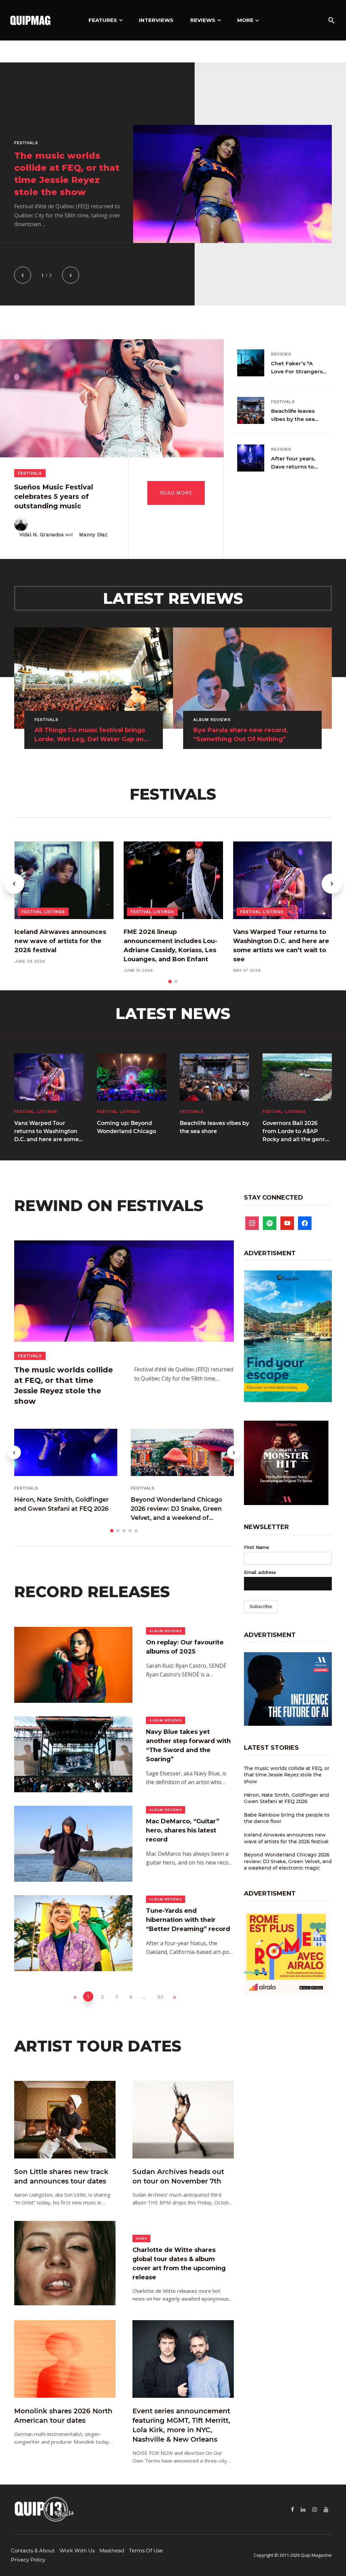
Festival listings (43, 912)
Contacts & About (33, 2551)
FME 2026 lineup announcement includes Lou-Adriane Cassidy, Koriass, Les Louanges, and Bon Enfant (170, 946)
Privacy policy (28, 2560)
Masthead (112, 2551)
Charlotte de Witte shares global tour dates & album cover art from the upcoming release (179, 2264)
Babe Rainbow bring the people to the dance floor (287, 1818)
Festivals (26, 143)
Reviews (203, 20)
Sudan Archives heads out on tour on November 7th (178, 2176)
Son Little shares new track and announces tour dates (61, 2176)
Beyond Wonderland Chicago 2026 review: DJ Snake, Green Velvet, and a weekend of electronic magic (177, 1509)
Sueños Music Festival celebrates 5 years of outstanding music (54, 497)
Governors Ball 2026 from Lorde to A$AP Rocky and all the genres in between (297, 1132)
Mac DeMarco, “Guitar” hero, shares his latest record (183, 1830)
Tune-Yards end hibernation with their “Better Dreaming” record (188, 1920)
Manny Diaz (93, 535)
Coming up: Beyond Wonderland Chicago (127, 1127)
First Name (256, 1547)
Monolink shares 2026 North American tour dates (63, 2416)
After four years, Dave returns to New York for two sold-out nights (294, 463)
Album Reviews (166, 1631)
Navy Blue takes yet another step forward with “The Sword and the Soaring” (188, 1746)
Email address (260, 1572)
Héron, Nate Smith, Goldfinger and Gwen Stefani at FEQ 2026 (61, 1504)
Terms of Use (146, 2551)
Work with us (77, 2551)
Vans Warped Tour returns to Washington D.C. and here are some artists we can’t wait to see (281, 946)
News (141, 2238)
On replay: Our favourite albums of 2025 (185, 1647)
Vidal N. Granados (42, 535)
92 (160, 1997)
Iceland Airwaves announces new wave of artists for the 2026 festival (60, 941)
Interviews (156, 20)
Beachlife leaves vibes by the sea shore (293, 415)
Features (103, 20)
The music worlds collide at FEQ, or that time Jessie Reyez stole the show (67, 174)
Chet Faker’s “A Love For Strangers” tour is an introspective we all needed (298, 368)
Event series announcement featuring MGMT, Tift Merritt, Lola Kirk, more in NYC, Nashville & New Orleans (181, 2425)
